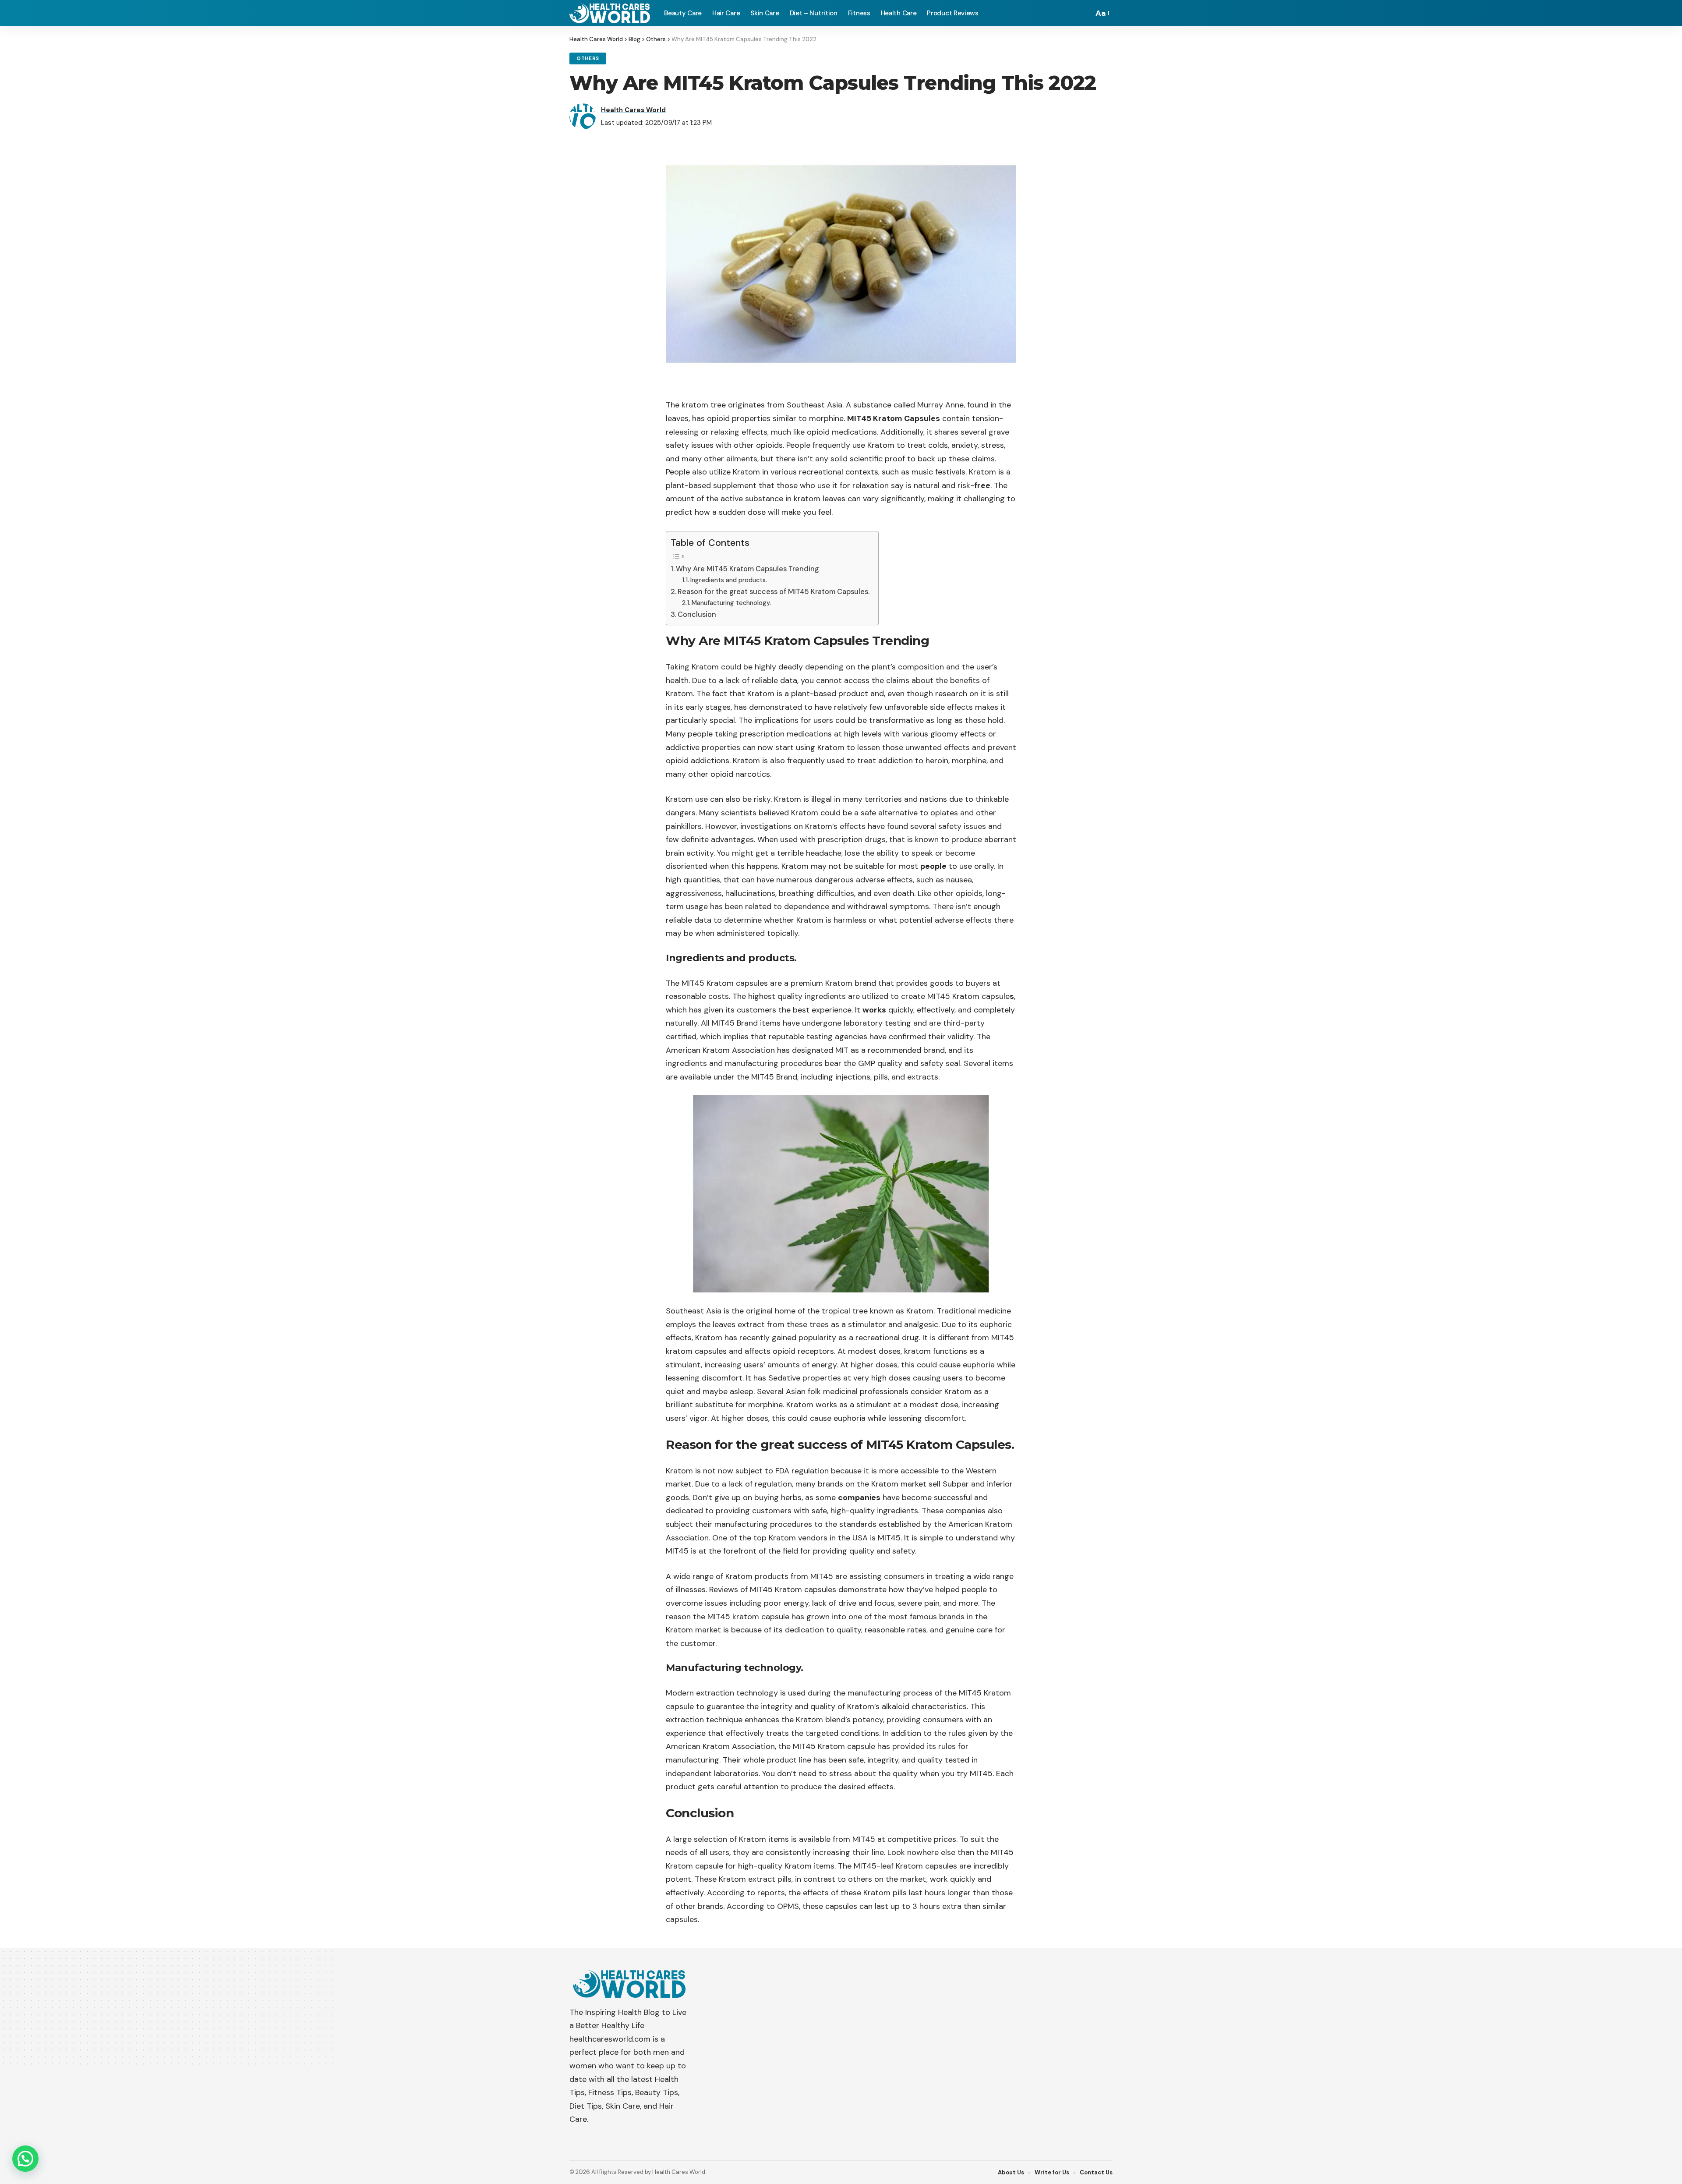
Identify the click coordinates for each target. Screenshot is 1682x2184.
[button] (25, 2159)
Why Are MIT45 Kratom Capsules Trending (747, 569)
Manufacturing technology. (731, 603)
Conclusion (697, 614)
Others (588, 58)
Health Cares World (633, 110)
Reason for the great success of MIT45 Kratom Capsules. (774, 592)
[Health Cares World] (610, 13)
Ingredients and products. (729, 580)
